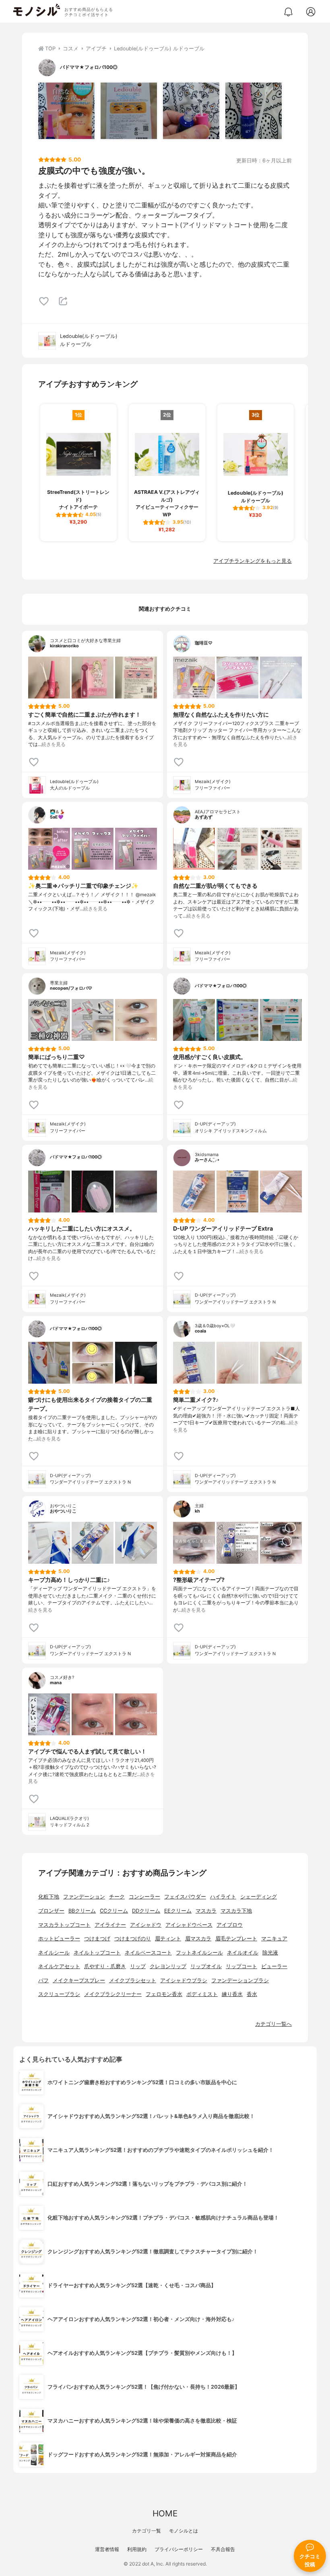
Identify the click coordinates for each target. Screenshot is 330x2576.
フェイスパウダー (185, 1897)
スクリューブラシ (59, 1994)
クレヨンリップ (168, 1966)
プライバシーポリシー (179, 2549)
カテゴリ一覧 (146, 2531)
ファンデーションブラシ (240, 1980)
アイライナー (110, 1925)
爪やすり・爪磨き (105, 1966)
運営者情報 (107, 2549)
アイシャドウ (146, 1925)
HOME (165, 2513)
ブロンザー (51, 1911)
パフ (43, 1980)
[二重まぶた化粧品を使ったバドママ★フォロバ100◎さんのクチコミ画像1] (66, 111)
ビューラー (274, 1966)
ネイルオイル (243, 1953)
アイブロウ (230, 1925)
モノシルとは (184, 2531)
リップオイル (206, 1966)
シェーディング (259, 1897)
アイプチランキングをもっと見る (253, 561)
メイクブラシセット (133, 1980)
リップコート (241, 1966)
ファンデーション (84, 1897)
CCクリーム (114, 1911)
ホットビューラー (59, 1939)
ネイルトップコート (97, 1953)
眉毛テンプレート (236, 1939)
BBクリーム (82, 1911)
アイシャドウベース (189, 1925)
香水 (252, 1994)
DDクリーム (146, 1911)
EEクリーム (178, 1911)
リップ (138, 1966)
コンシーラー (144, 1897)
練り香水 (232, 1994)
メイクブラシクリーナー (113, 1994)
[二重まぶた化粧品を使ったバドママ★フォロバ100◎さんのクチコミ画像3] (191, 111)
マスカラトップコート (64, 1925)
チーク (117, 1897)
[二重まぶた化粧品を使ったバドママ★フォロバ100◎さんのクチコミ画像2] (129, 111)
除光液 (270, 1953)
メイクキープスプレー (79, 1980)
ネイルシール (54, 1953)
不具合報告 (223, 2549)
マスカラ (206, 1911)
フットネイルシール (199, 1953)
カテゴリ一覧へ (273, 2024)
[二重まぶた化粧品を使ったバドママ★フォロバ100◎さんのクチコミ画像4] (254, 111)
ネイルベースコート (148, 1953)
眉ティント (168, 1939)
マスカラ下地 (236, 1911)
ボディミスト (202, 1994)
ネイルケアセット (59, 1966)
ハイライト (223, 1897)
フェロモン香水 (164, 1994)
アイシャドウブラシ (184, 1980)
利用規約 (137, 2549)
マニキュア (274, 1939)
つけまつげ (97, 1939)
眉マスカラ (198, 1939)
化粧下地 (49, 1897)
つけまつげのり (133, 1939)
